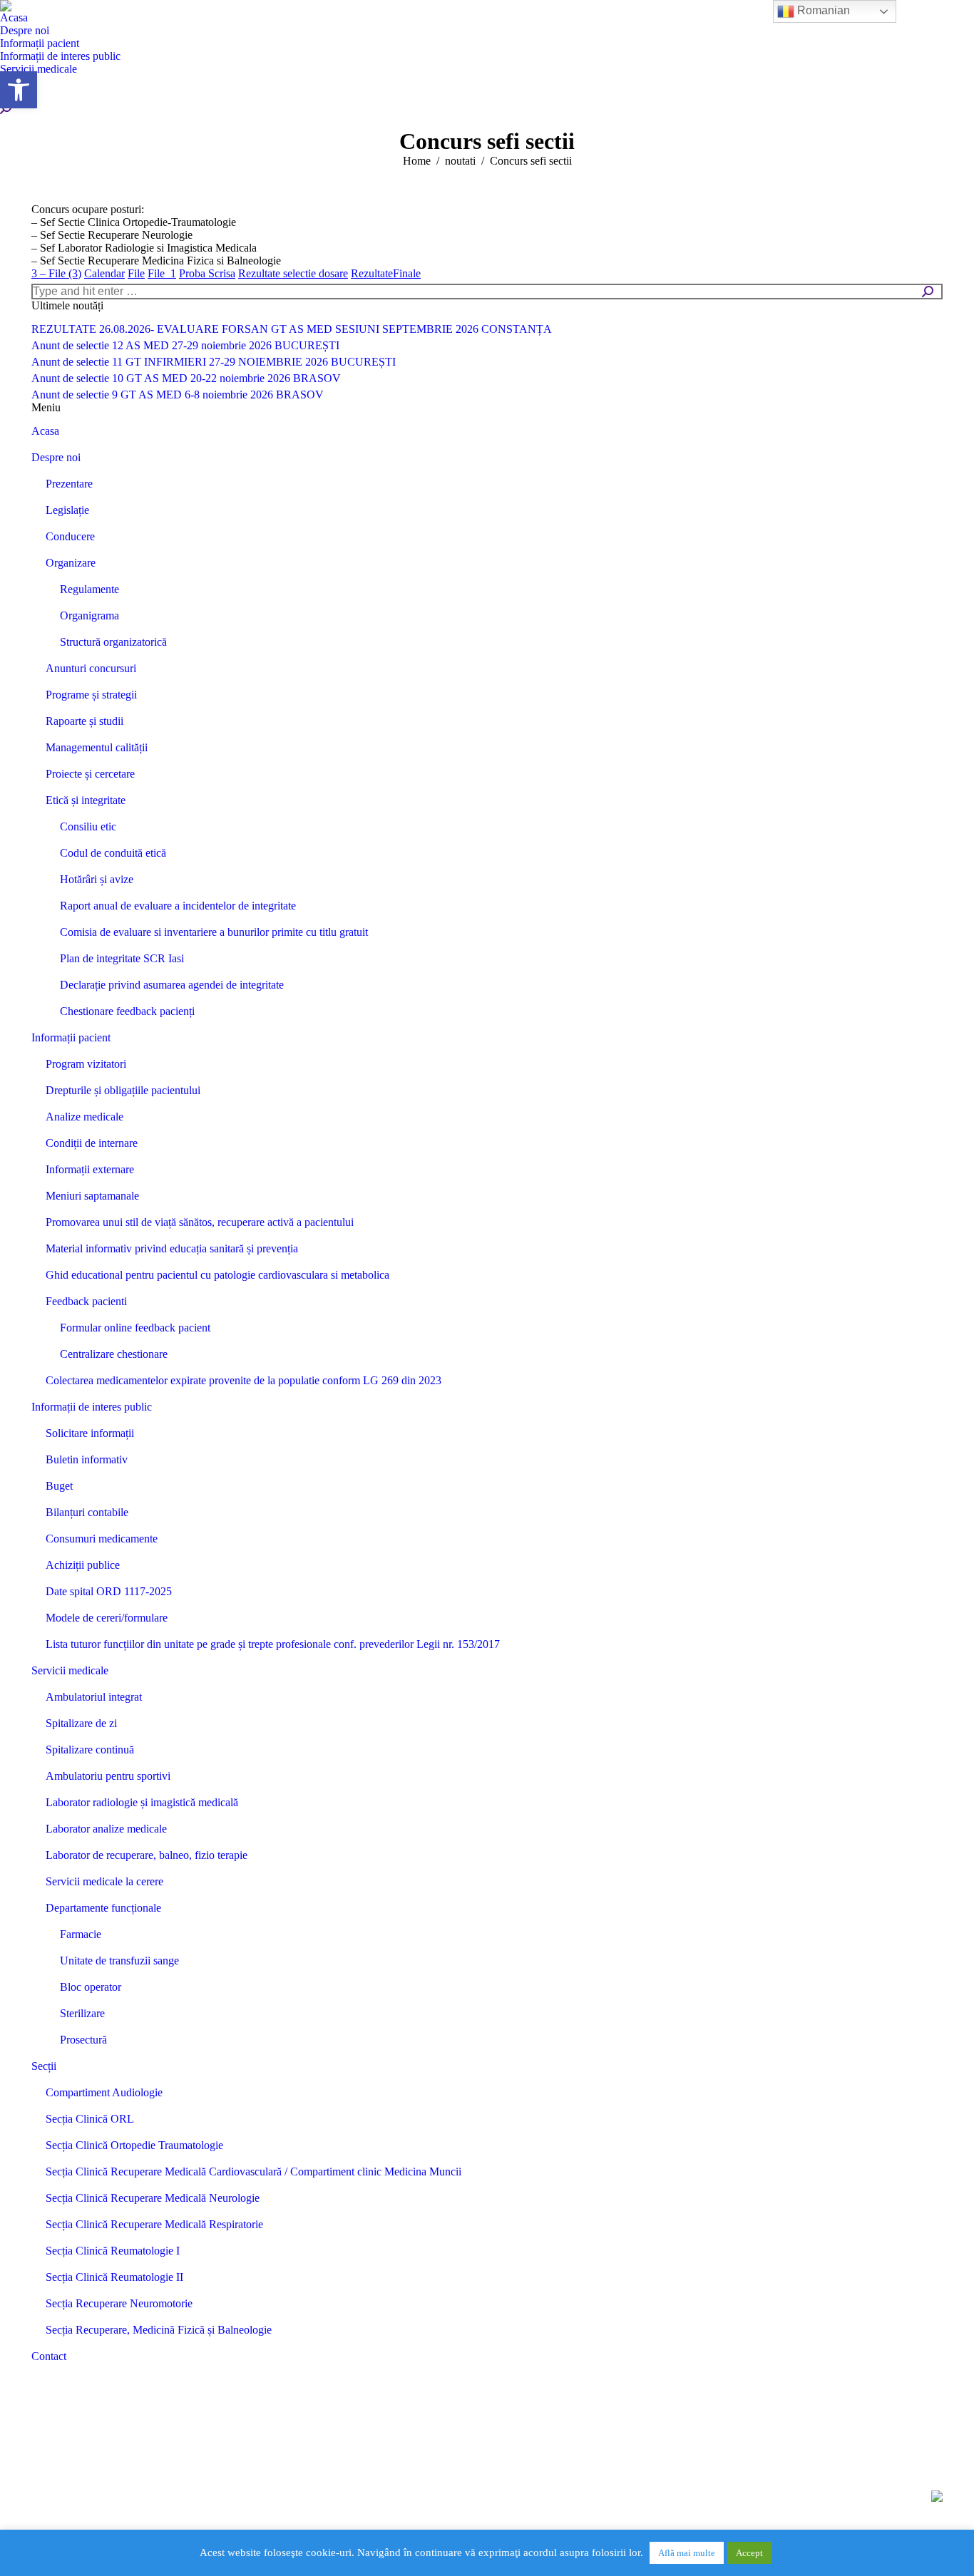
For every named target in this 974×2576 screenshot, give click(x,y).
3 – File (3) (56, 273)
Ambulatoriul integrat (94, 1697)
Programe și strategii (91, 695)
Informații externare (90, 1169)
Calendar (104, 273)
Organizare (71, 563)
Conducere (70, 536)
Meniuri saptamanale (92, 1196)
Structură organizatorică (113, 642)
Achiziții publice (83, 1565)
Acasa (45, 431)
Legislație (67, 510)
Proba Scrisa (207, 273)
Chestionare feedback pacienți (127, 1011)
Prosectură (83, 2040)
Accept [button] (749, 2553)
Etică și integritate (86, 800)
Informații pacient (71, 1037)
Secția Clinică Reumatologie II (114, 2277)
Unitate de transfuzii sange (119, 1961)
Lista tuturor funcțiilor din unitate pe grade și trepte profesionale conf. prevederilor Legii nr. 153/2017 (273, 1644)
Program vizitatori (86, 1064)
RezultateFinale (386, 273)
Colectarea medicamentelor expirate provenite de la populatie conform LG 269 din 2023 (243, 1380)
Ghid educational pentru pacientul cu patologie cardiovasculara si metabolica (217, 1275)
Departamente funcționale (103, 1908)
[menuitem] (14, 18)
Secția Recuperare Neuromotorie (119, 2303)
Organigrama (89, 615)
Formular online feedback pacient (135, 1328)
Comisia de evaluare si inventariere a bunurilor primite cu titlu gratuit (214, 932)
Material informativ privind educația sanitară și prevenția (172, 1248)
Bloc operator (91, 1987)
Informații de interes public (92, 1407)
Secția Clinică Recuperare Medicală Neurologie (153, 2198)
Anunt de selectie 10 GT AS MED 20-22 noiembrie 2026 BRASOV (186, 378)
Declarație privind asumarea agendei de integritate (172, 985)
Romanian (822, 10)
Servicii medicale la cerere (104, 1881)
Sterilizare (82, 2013)
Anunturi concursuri (91, 668)
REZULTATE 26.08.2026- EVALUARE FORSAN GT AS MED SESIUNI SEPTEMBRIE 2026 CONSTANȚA (292, 329)
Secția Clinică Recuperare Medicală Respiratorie (154, 2224)
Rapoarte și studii (84, 721)
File (136, 273)
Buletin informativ (87, 1459)
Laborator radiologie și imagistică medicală (142, 1802)
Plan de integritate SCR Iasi (122, 958)
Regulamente (89, 589)
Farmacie (81, 1934)
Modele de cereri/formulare (107, 1618)
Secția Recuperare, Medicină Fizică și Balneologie (159, 2330)
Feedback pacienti (86, 1301)
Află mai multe (687, 2553)
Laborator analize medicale (106, 1829)
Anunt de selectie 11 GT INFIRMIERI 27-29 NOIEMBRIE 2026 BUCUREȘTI (214, 362)
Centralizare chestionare (114, 1354)
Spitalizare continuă (90, 1750)
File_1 (162, 273)
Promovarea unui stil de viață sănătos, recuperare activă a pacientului (200, 1222)
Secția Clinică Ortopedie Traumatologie (134, 2145)
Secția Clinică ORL (90, 2119)
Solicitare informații (90, 1433)
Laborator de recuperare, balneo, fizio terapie (147, 1855)
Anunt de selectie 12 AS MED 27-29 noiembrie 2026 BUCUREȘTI (185, 345)
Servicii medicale (70, 1670)
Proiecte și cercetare (90, 774)
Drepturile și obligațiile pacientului (123, 1090)
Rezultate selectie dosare (293, 273)
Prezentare (69, 484)
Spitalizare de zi (81, 1723)
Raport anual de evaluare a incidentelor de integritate (178, 906)
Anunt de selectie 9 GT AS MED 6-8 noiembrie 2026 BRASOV (178, 395)
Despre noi (56, 457)
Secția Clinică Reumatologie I (113, 2251)
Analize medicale (84, 1117)
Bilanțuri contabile (87, 1512)
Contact (49, 2356)
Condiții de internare (92, 1143)
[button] (19, 90)
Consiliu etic (88, 826)
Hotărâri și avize (97, 879)
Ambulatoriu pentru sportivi (108, 1776)
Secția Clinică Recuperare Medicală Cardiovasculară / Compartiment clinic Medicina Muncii (253, 2171)
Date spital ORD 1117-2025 (109, 1591)
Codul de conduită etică (113, 853)
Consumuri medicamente (102, 1539)
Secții (44, 2066)
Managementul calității (97, 747)
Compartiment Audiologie (104, 2092)
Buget (59, 1486)
